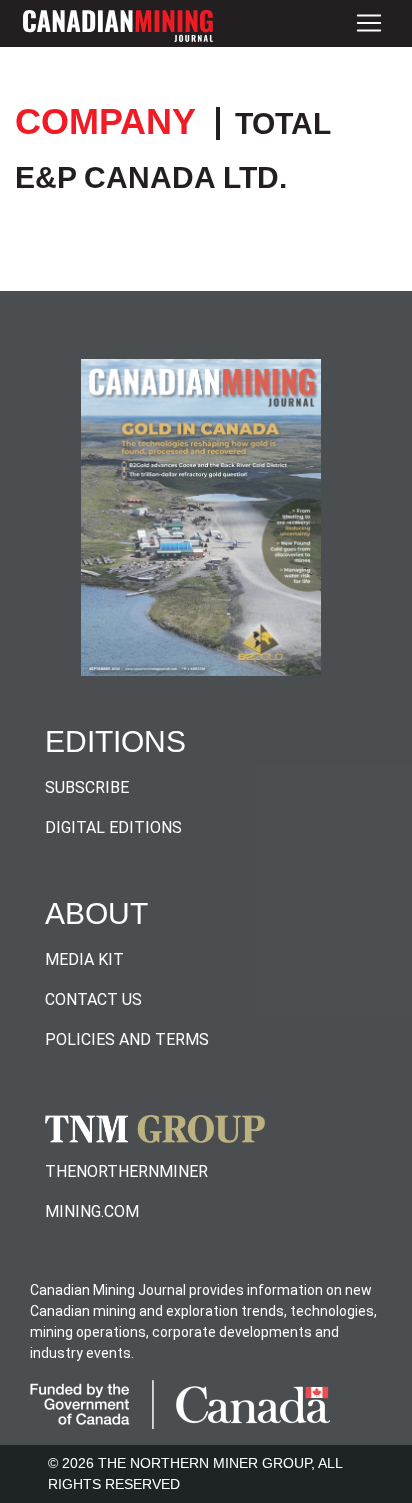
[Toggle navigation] (369, 23)
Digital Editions (113, 827)
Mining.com (92, 1211)
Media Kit (84, 959)
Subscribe (87, 787)
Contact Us (93, 999)
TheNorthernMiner (126, 1171)
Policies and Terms (127, 1039)
